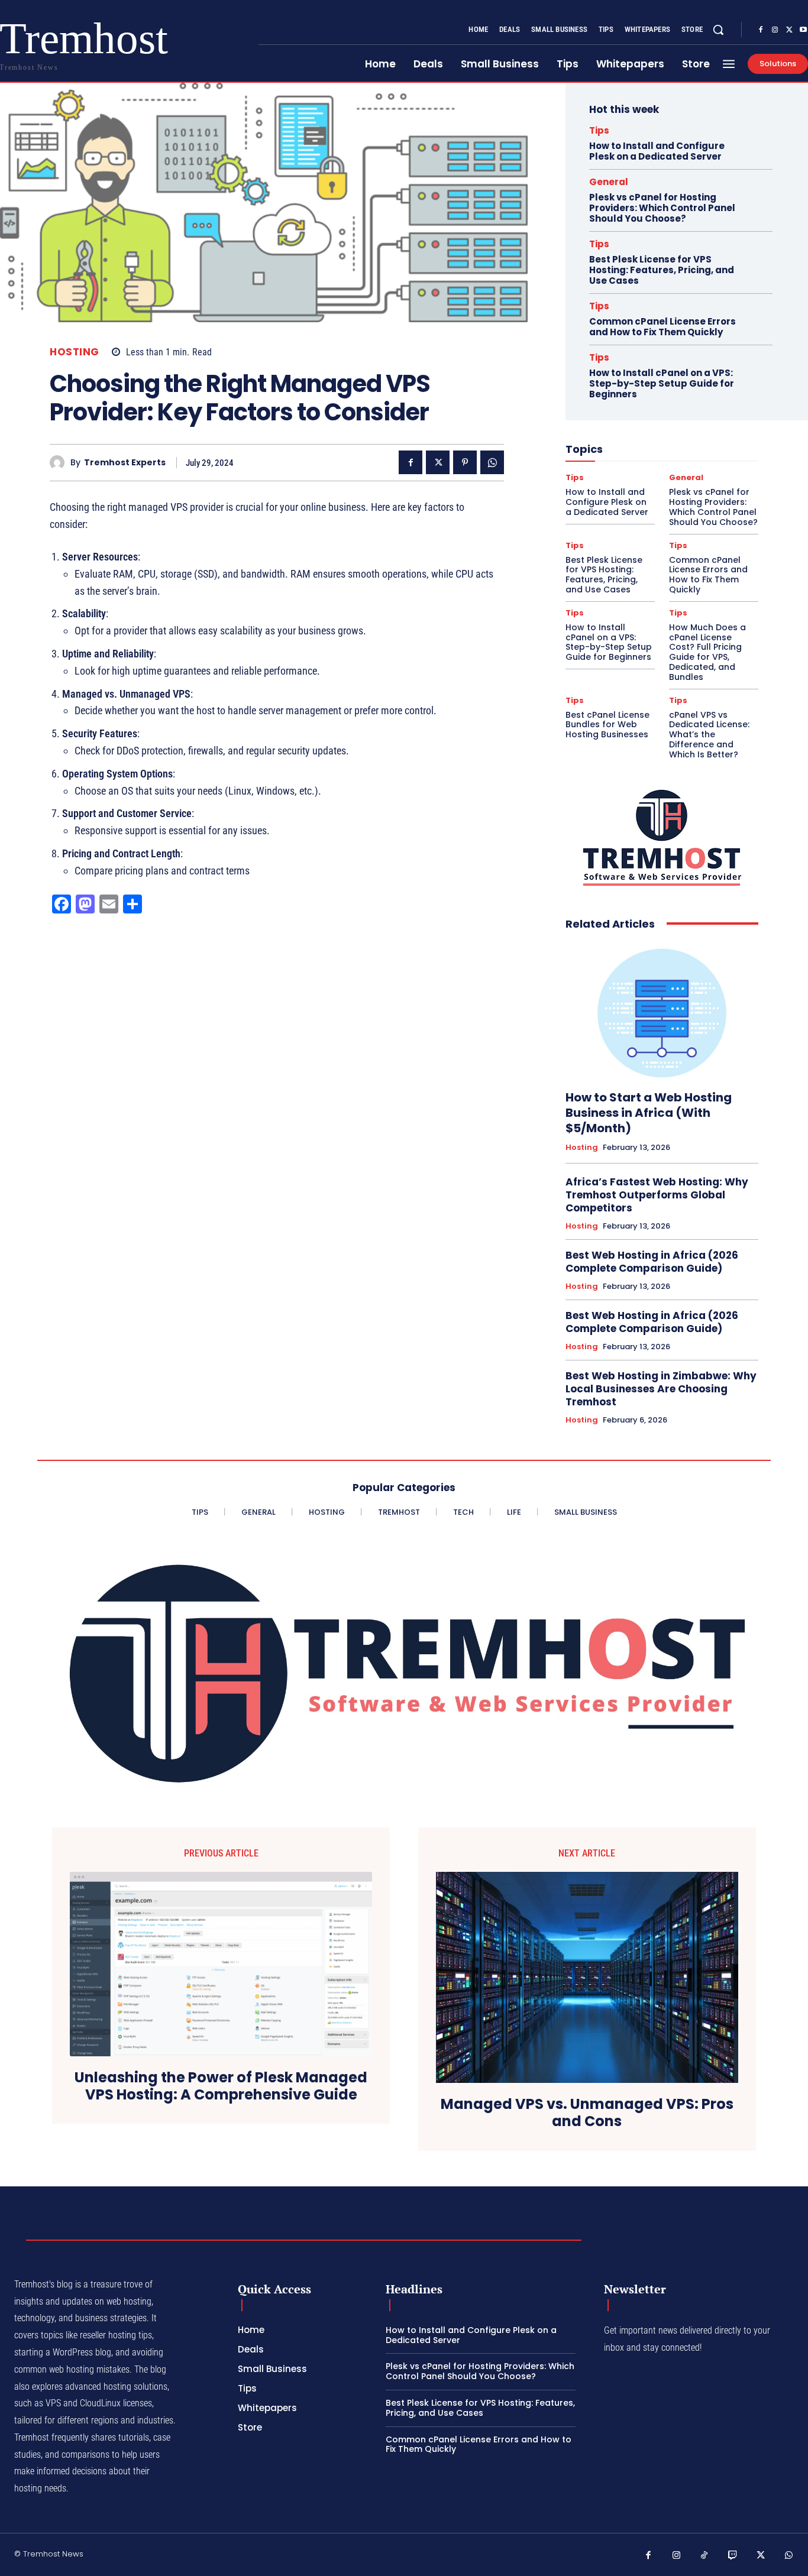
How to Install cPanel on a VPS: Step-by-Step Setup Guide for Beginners (662, 383)
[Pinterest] (465, 462)
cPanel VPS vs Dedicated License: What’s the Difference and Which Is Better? (709, 735)
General (609, 182)
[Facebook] (761, 30)
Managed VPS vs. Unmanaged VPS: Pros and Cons (587, 2113)
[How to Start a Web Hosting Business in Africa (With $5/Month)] (662, 1010)
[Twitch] (733, 2556)
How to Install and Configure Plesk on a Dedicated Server (657, 151)
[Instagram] (775, 30)
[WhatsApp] (492, 462)
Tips (599, 130)
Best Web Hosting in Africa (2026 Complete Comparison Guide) (652, 1262)
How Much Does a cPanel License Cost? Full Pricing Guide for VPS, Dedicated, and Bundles (707, 652)
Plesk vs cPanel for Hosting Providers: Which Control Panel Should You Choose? (662, 208)
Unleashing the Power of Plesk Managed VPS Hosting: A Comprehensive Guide (221, 2086)
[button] (718, 30)
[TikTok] (704, 2556)
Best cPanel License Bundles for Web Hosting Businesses (607, 725)
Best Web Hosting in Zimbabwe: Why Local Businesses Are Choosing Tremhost (661, 1389)
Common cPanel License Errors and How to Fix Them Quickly (662, 327)
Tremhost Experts (125, 463)
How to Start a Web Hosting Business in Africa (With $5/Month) (649, 1113)
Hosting (75, 352)
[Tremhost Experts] (60, 463)
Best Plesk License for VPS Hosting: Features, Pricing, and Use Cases (662, 270)
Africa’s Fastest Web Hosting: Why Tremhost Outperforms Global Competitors (657, 1195)
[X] (789, 30)
